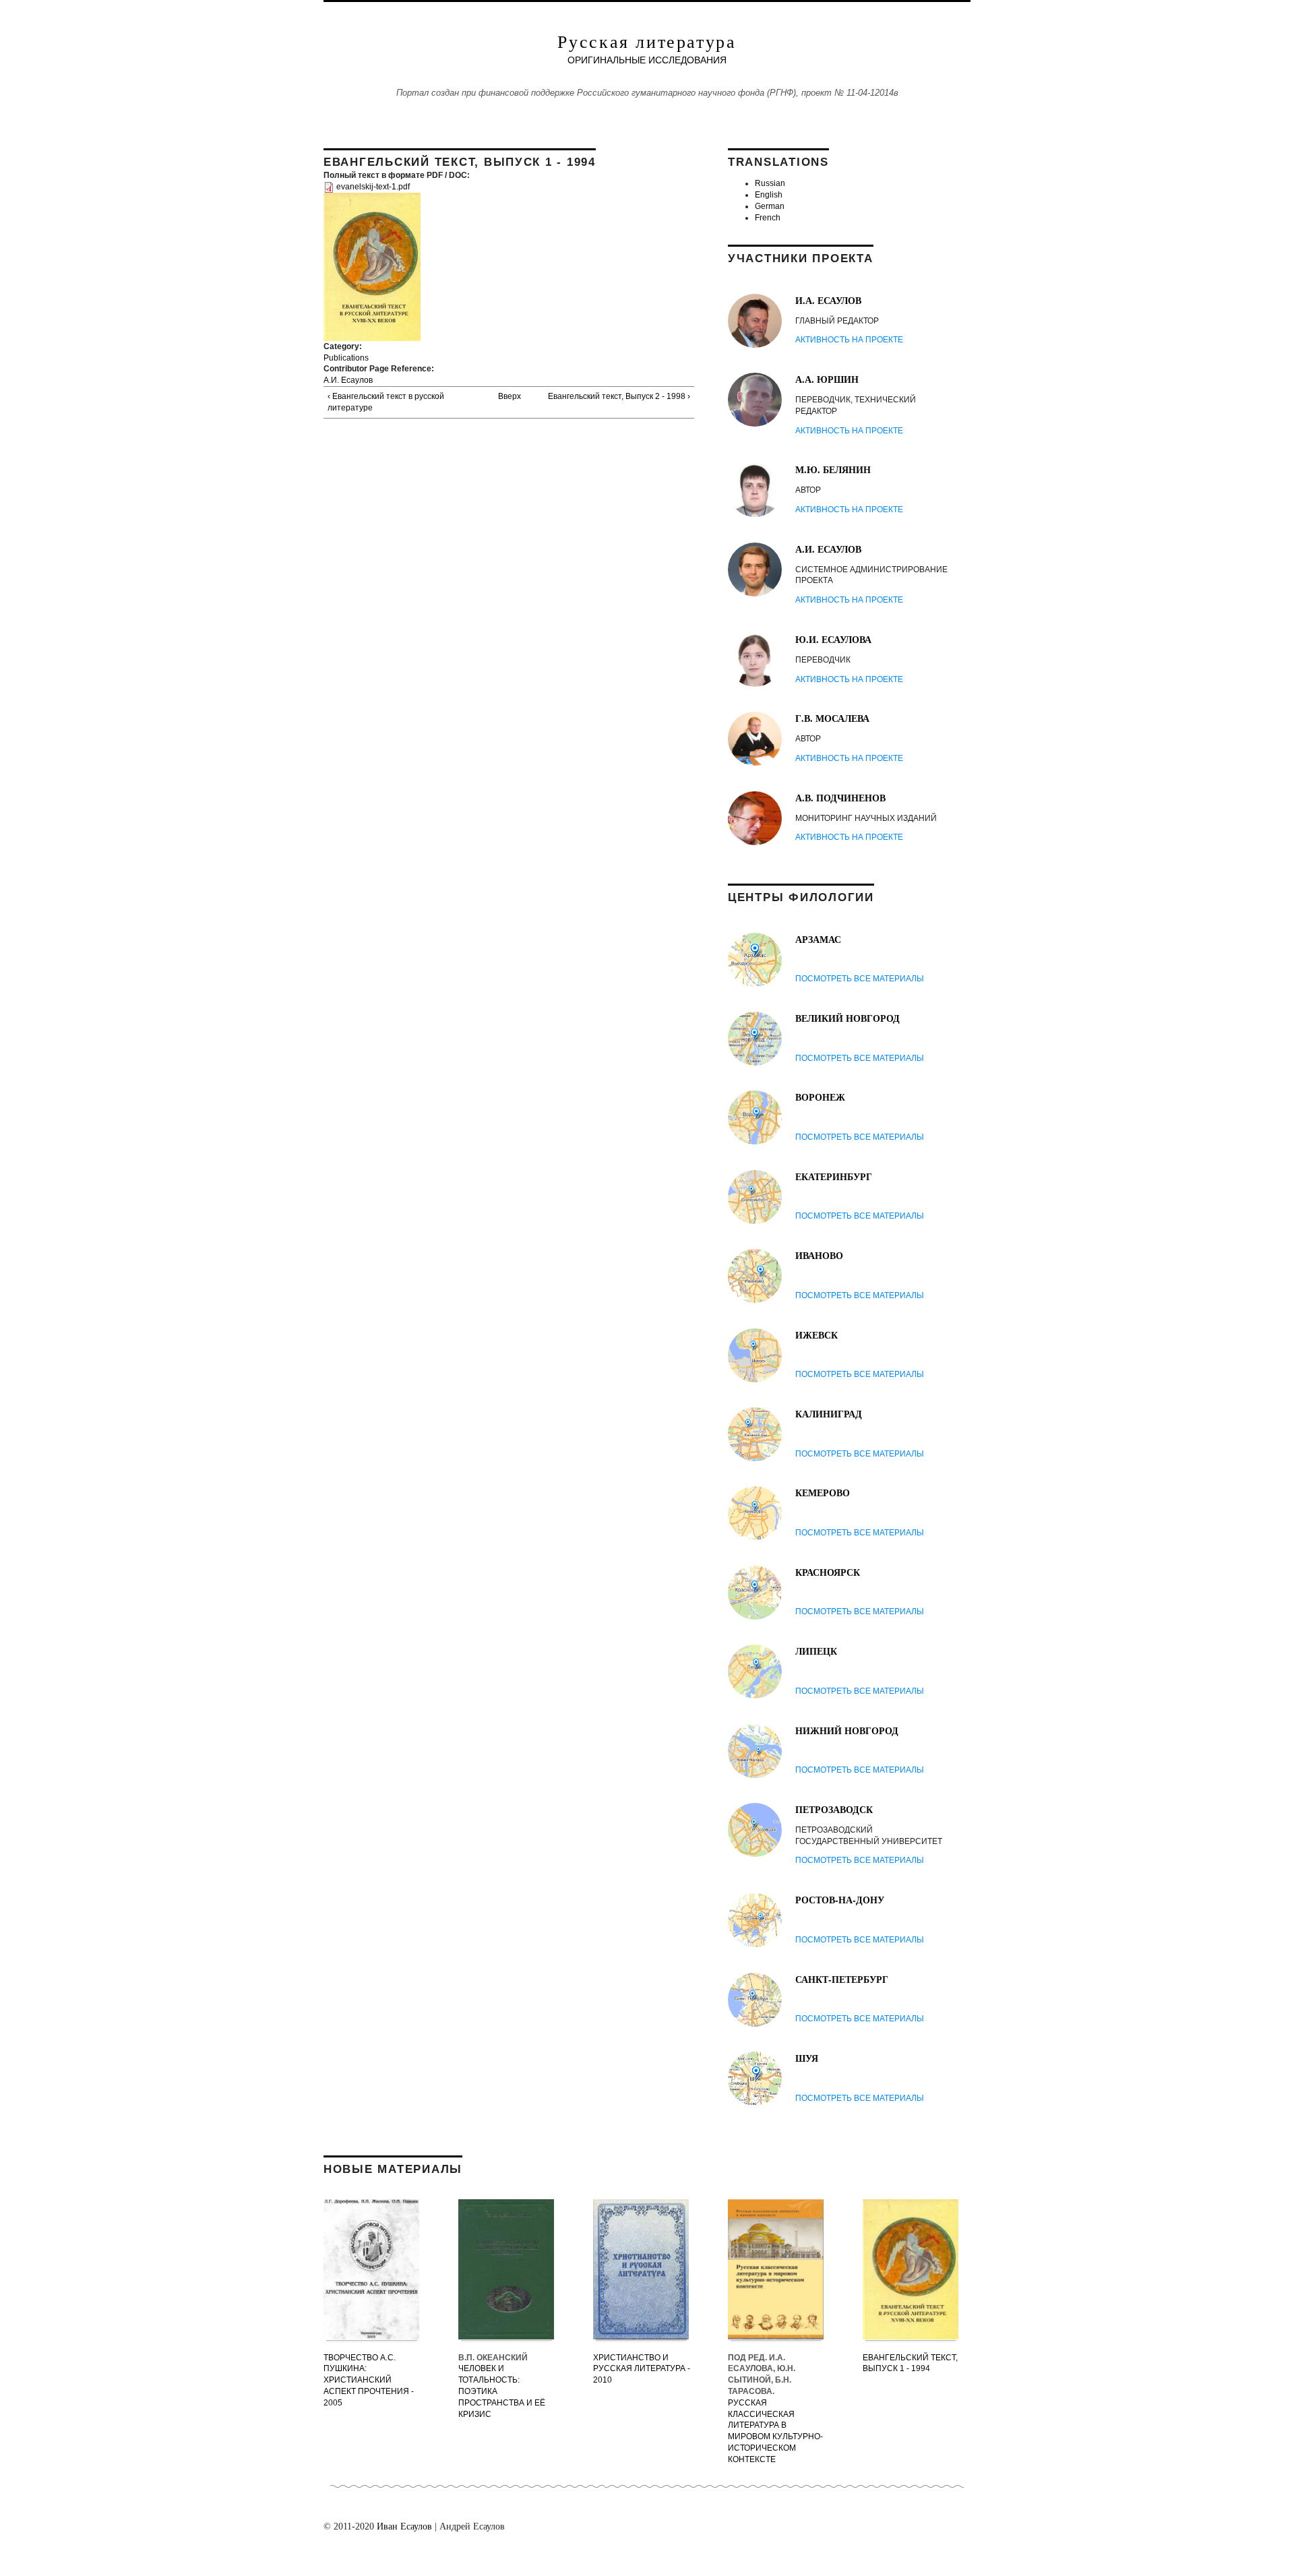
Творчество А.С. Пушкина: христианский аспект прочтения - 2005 (369, 2380)
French (768, 218)
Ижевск (817, 1335)
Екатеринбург (834, 1176)
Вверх (505, 396)
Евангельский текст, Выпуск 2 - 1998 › (619, 396)
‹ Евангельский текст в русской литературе (386, 402)
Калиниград (829, 1414)
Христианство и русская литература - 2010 (642, 2369)
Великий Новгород (848, 1018)
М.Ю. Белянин (833, 469)
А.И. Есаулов (348, 380)
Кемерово (823, 1493)
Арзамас (818, 939)
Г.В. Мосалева (832, 718)
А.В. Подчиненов (840, 798)
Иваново (819, 1255)
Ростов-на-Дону (840, 1900)
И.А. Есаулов (828, 300)
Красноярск (828, 1572)
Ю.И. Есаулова (833, 639)
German (770, 206)
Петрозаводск (834, 1809)
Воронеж (820, 1097)
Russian (770, 183)
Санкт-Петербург (842, 1979)
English (769, 195)
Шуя (807, 2058)
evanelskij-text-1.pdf (373, 187)
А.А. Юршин (827, 379)
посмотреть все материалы (860, 979)
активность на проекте (849, 340)
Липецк (816, 1651)
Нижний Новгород (847, 1730)
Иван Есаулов (404, 2526)
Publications (346, 358)
